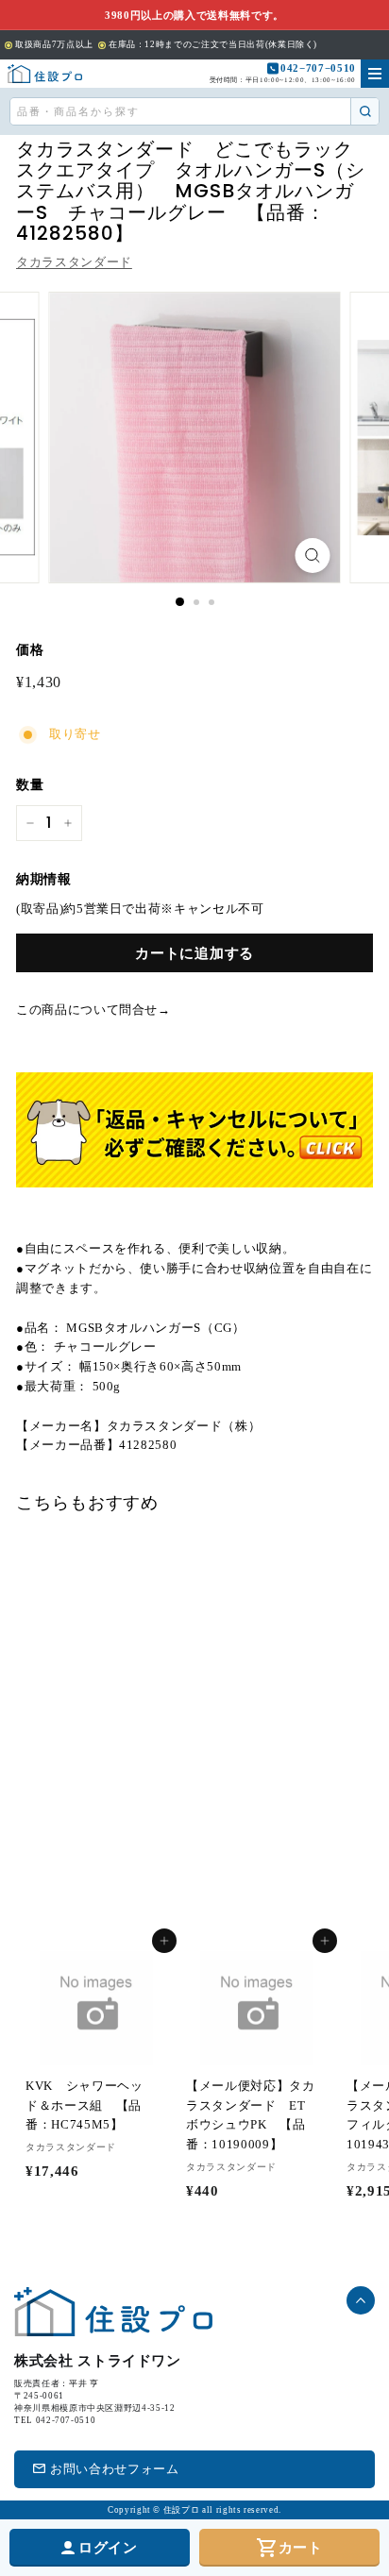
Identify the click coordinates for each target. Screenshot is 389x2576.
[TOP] (45, 74)
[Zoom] (313, 556)
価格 (30, 650)
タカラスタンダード (74, 262)
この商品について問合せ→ (93, 1010)
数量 (30, 785)
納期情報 (44, 879)
